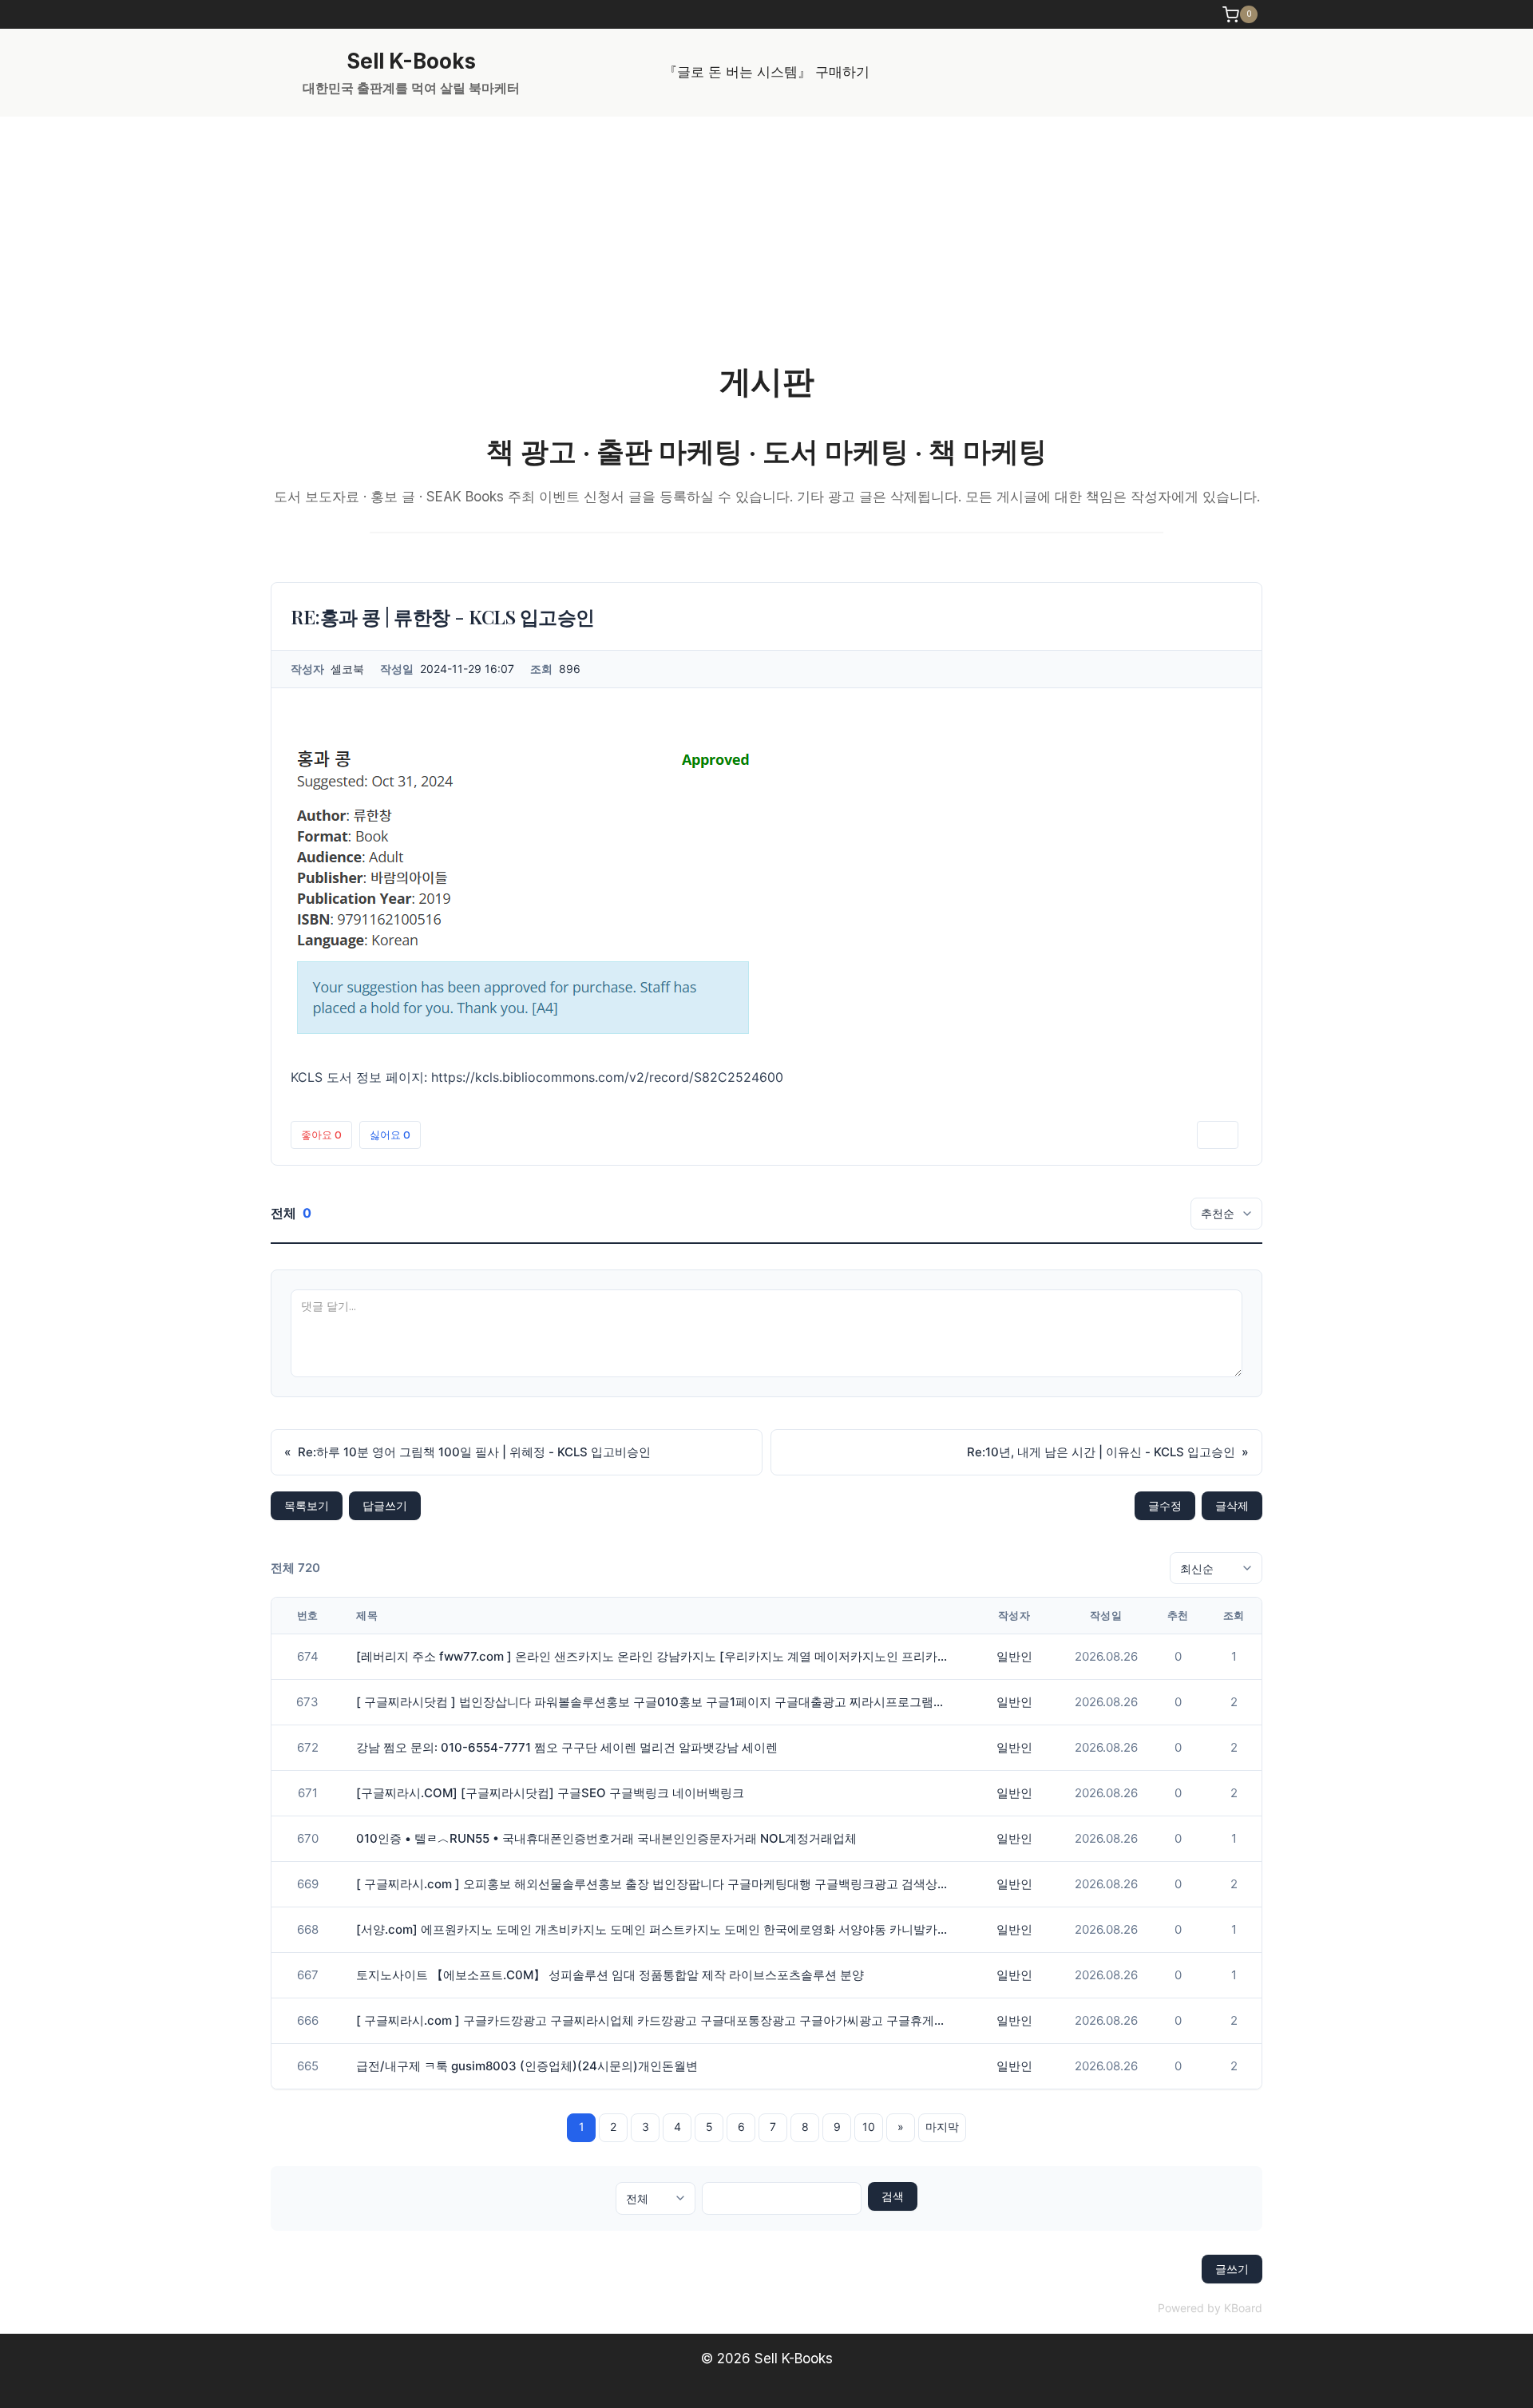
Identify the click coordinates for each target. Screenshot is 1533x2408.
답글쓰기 (385, 1505)
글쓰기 (1232, 2269)
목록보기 (307, 1505)
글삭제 (1232, 1505)
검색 (893, 2196)
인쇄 (1218, 1135)
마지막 (942, 2127)
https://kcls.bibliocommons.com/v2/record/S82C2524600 (607, 1077)
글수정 (1165, 1505)
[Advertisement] (766, 236)
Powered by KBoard (1210, 2308)
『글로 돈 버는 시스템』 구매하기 (766, 72)
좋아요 (321, 1135)
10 (869, 2127)
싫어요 (390, 1135)
